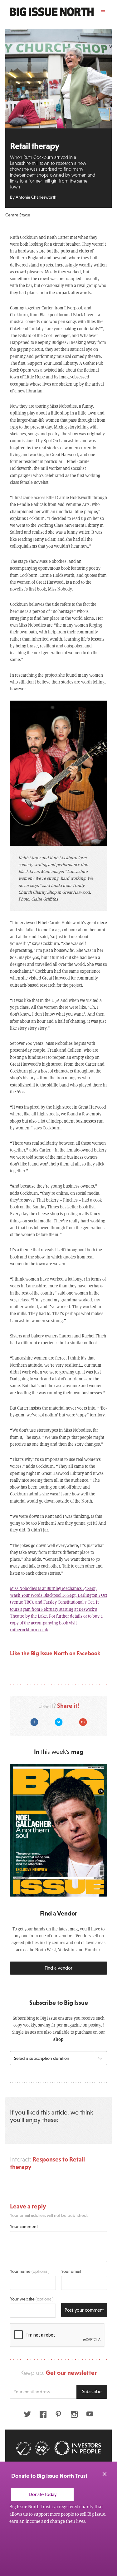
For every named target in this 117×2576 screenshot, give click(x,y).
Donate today (43, 2494)
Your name (30, 2271)
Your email (71, 2271)
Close (105, 2474)
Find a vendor (58, 1968)
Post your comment (84, 2310)
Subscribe (92, 2391)
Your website (32, 2299)
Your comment (24, 2226)
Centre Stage (18, 215)
